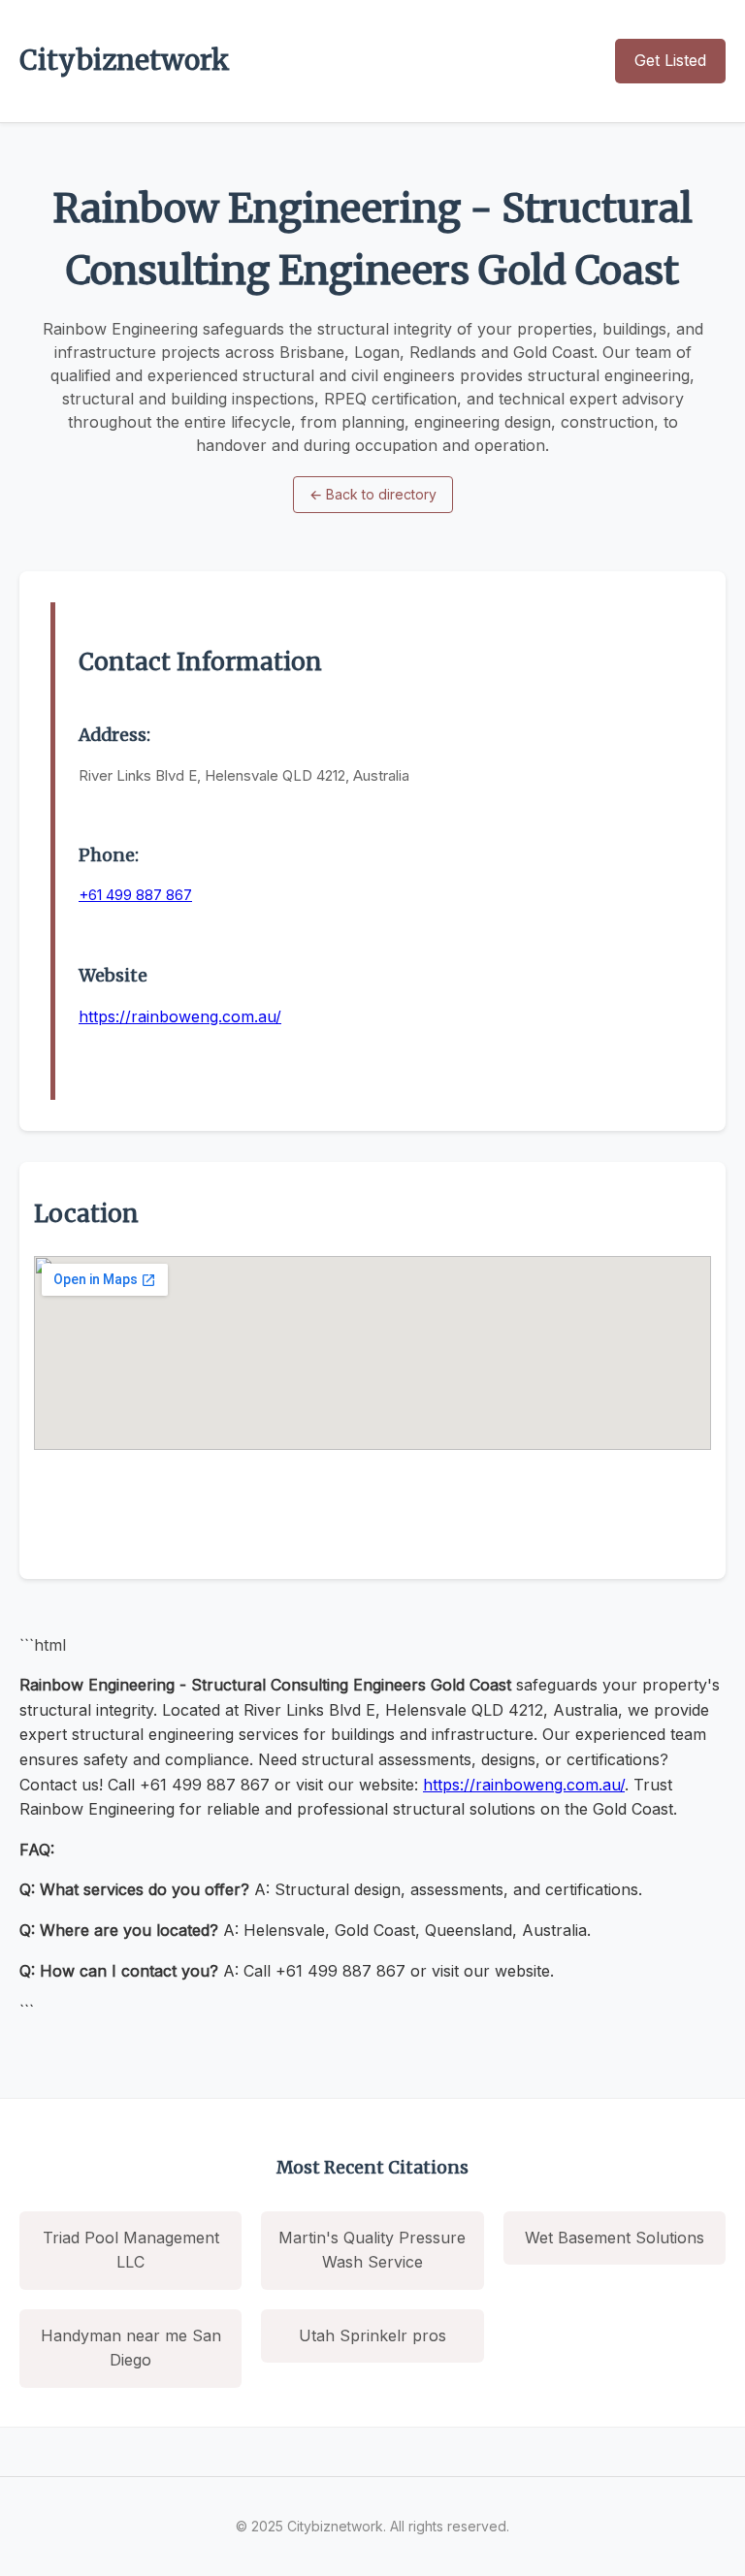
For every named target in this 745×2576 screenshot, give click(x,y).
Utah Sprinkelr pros (372, 2335)
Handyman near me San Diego (131, 2348)
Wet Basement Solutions (615, 2238)
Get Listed (670, 60)
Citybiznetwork (125, 60)
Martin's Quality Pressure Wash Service (372, 2250)
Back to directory (373, 494)
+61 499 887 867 (135, 895)
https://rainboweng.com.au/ (180, 1016)
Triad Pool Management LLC (131, 2250)
